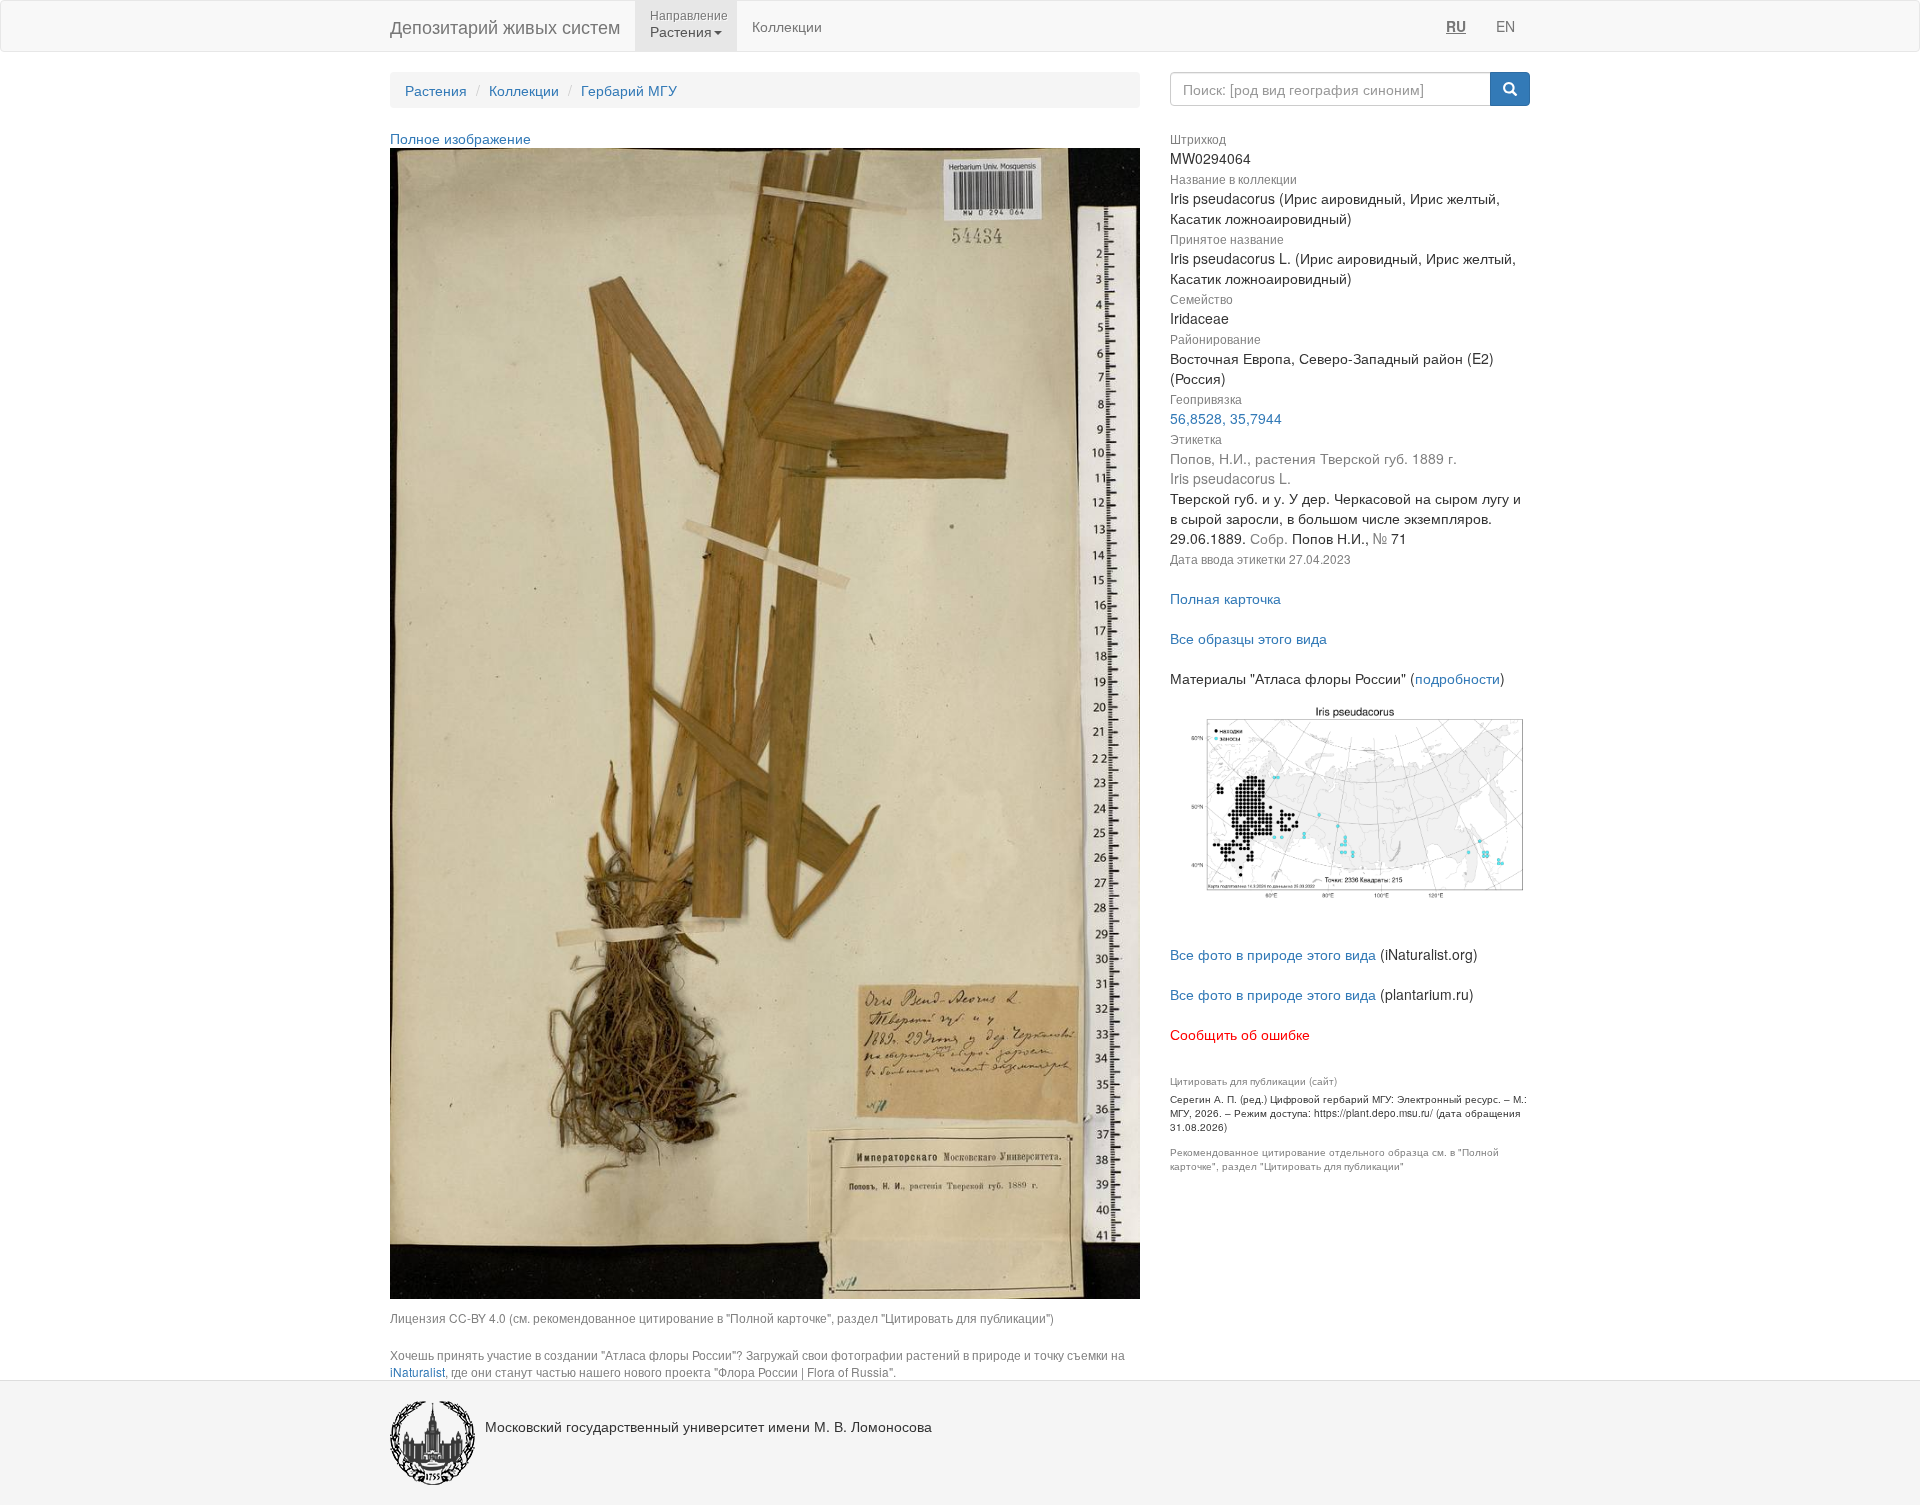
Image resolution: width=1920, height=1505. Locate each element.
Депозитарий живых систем (505, 26)
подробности (1457, 678)
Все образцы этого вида (1248, 638)
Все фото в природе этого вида (1273, 954)
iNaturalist (417, 1371)
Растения (436, 90)
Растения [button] (681, 31)
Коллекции (787, 26)
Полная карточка (1225, 598)
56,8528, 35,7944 (1226, 418)
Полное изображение (460, 138)
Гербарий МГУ (629, 90)
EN (1505, 26)
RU (1456, 26)
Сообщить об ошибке (1240, 1034)
